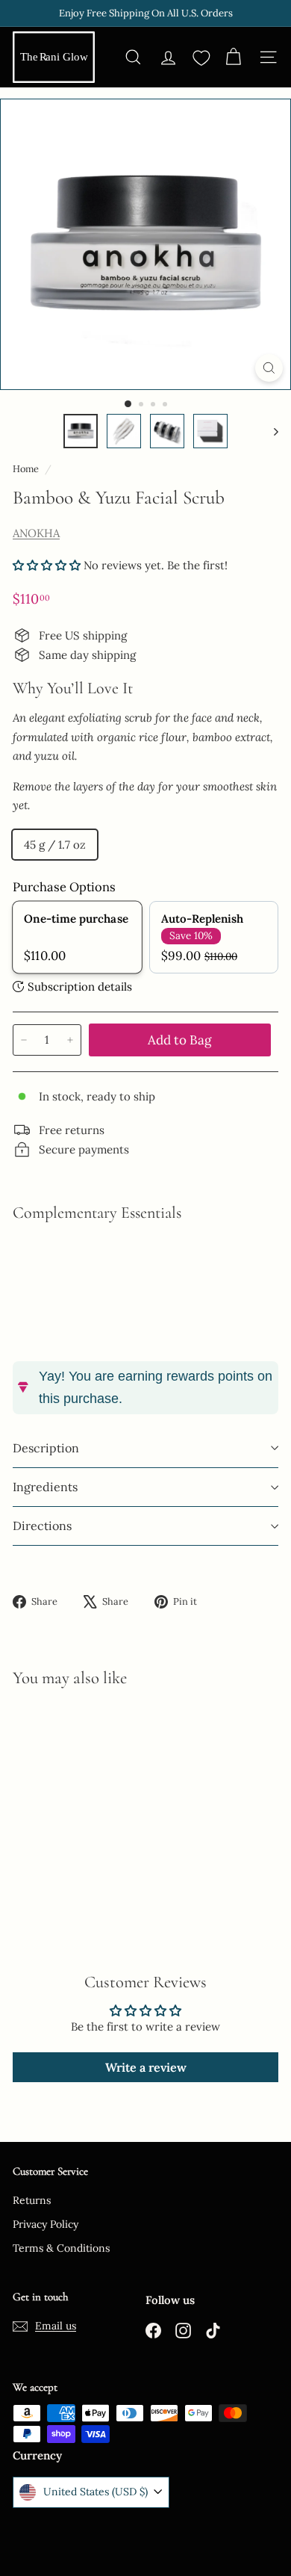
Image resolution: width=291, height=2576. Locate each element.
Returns (32, 2200)
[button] (47, 565)
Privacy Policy (46, 2224)
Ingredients (45, 1487)
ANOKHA (36, 533)
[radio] (77, 937)
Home (27, 468)
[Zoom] (269, 368)
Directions (42, 1526)
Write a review (146, 2067)
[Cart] (233, 57)
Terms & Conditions (61, 2248)
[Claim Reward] (228, 2521)
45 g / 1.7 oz (55, 845)
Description (46, 1448)
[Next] (269, 431)
